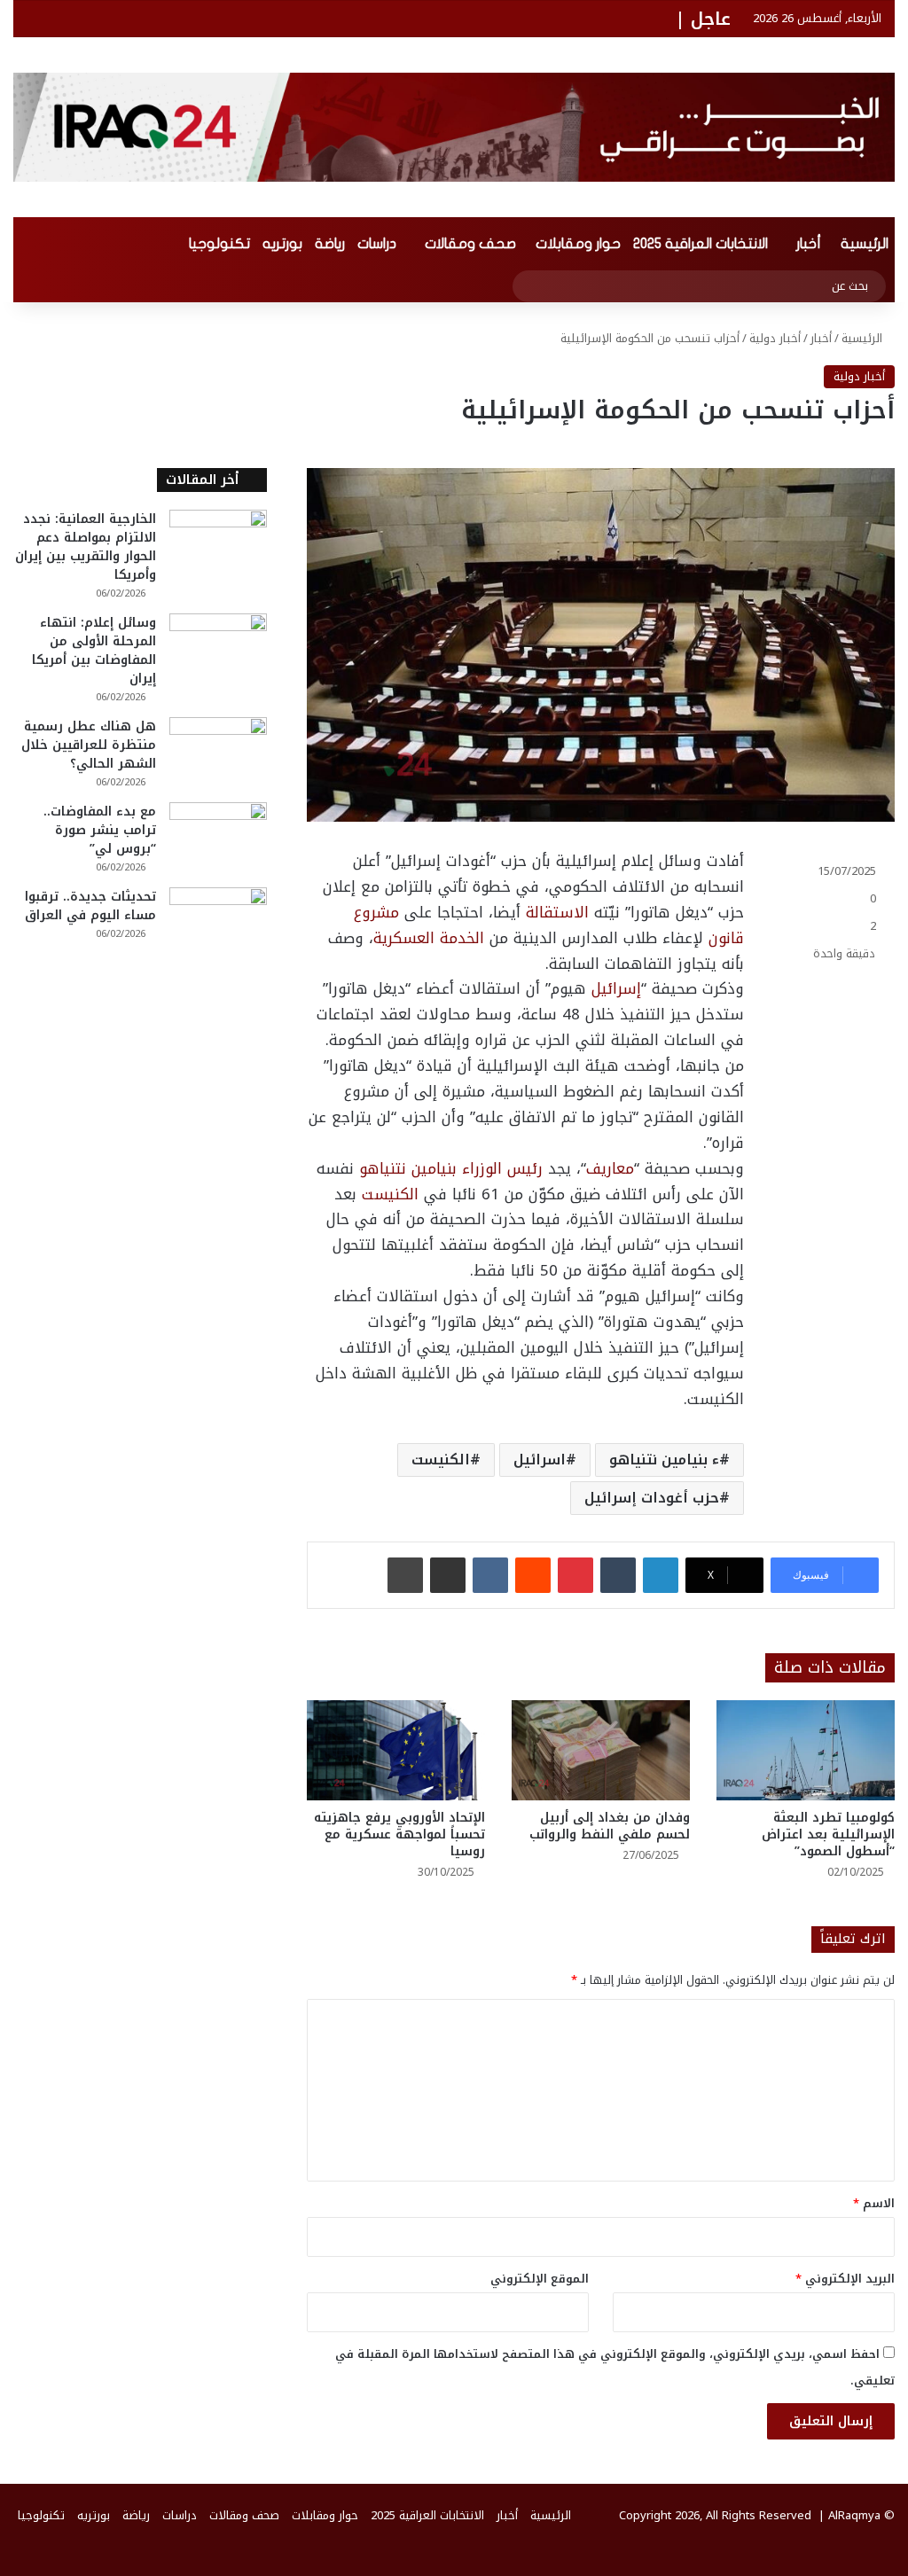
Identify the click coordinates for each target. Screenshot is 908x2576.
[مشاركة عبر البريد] (448, 1575)
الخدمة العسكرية (429, 938)
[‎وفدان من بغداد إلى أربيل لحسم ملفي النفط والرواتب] (601, 1750)
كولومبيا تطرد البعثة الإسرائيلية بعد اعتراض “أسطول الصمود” (828, 1834)
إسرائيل (616, 988)
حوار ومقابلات (578, 244)
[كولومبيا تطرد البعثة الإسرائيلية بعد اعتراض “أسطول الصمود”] (806, 1750)
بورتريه (282, 244)
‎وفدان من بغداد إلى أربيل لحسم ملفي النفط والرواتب (610, 1826)
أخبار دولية (775, 338)
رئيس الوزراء (502, 1168)
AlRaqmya (854, 2515)
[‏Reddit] (533, 1575)
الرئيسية (865, 244)
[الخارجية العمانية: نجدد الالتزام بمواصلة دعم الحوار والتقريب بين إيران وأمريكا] (218, 543)
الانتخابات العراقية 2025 (701, 244)
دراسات (377, 244)
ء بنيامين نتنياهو (664, 1460)
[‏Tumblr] (618, 1575)
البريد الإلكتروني (845, 2279)
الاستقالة (557, 912)
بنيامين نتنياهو (408, 1168)
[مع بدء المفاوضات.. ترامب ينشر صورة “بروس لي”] (218, 835)
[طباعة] (405, 1575)
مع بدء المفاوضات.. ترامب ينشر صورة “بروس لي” (100, 830)
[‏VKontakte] (490, 1575)
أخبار (809, 244)
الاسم (874, 2203)
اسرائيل (540, 1460)
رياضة (330, 244)
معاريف (610, 1168)
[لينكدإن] (661, 1575)
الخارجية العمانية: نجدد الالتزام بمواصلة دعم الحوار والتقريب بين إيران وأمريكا (86, 547)
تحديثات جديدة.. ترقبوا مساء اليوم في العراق (90, 906)
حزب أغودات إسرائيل (652, 1498)
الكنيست (390, 1194)
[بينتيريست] (575, 1575)
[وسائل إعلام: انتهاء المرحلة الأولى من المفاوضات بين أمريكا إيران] (218, 647)
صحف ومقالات (470, 244)
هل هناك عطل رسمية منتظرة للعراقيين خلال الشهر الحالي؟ (89, 745)
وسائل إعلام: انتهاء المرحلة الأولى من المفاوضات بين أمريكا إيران (94, 651)
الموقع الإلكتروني (540, 2279)
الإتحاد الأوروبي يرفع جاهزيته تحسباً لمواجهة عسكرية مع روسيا (399, 1834)
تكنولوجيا (219, 244)
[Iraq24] (454, 127)
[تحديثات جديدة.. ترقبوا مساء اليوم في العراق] (218, 921)
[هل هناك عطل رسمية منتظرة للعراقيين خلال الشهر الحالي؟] (218, 750)
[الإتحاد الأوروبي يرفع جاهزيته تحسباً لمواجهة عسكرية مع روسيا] (396, 1750)
